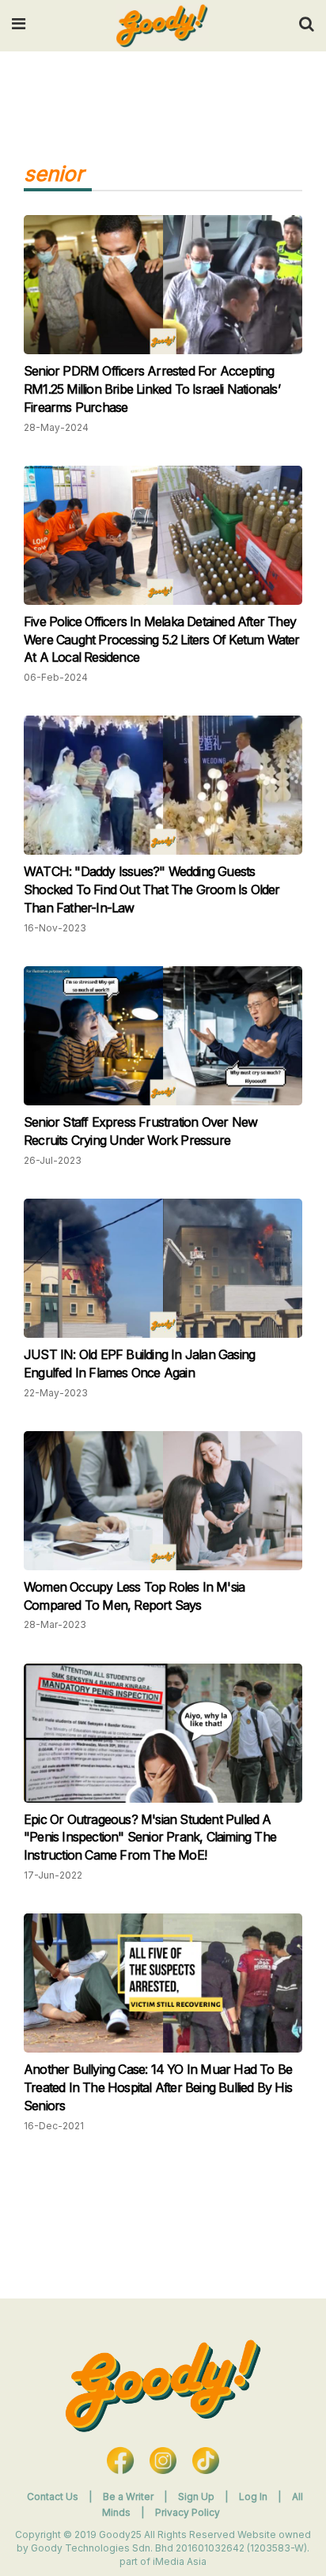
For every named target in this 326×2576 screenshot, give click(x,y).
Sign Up (197, 2497)
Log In (254, 2497)
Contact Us (53, 2497)
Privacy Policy (188, 2512)
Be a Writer (128, 2497)
